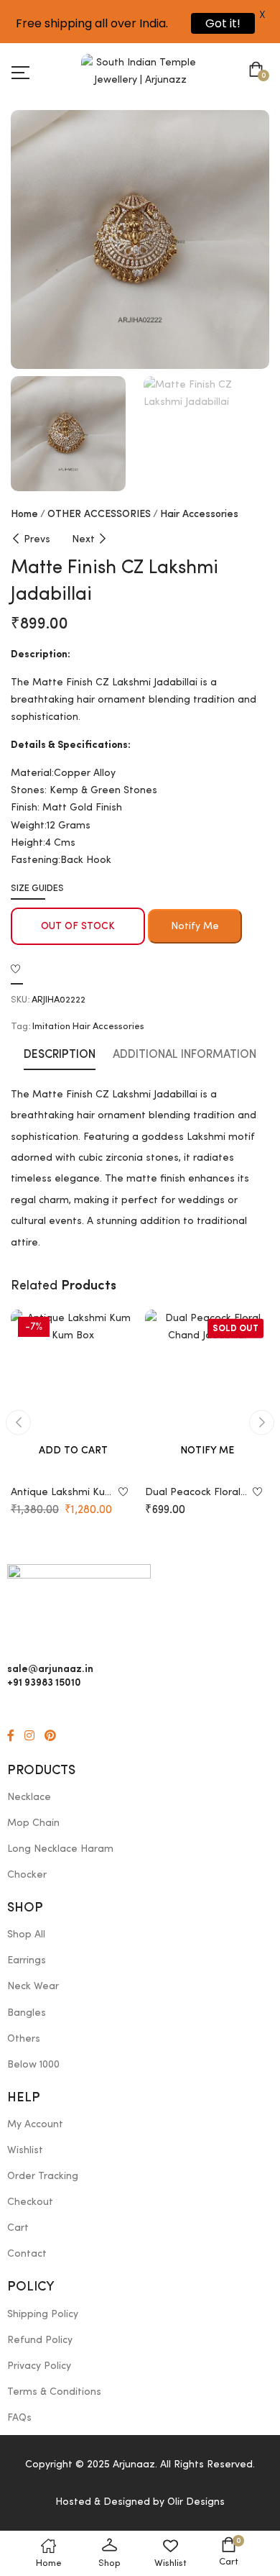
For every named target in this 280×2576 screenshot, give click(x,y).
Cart (18, 2228)
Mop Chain (33, 1823)
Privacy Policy (39, 2366)
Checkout (30, 2202)
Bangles (27, 2013)
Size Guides (37, 889)
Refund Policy (40, 2340)
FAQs (19, 2418)
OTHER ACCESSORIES (99, 514)
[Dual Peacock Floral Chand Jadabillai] (207, 1393)
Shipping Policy (43, 2314)
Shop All (26, 1935)
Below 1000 (33, 2065)
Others (24, 2039)
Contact (27, 2254)
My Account (35, 2124)
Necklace (29, 1797)
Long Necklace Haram (60, 1849)
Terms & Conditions (54, 2392)
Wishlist (25, 2150)
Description (60, 1055)
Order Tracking (43, 2176)
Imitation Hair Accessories (88, 1027)
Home (24, 514)
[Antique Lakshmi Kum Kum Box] (73, 1393)
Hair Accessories (199, 514)
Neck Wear (33, 1986)
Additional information (185, 1055)
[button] (259, 71)
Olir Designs (196, 2502)
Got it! (223, 23)
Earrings (27, 1960)
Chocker (27, 1875)
